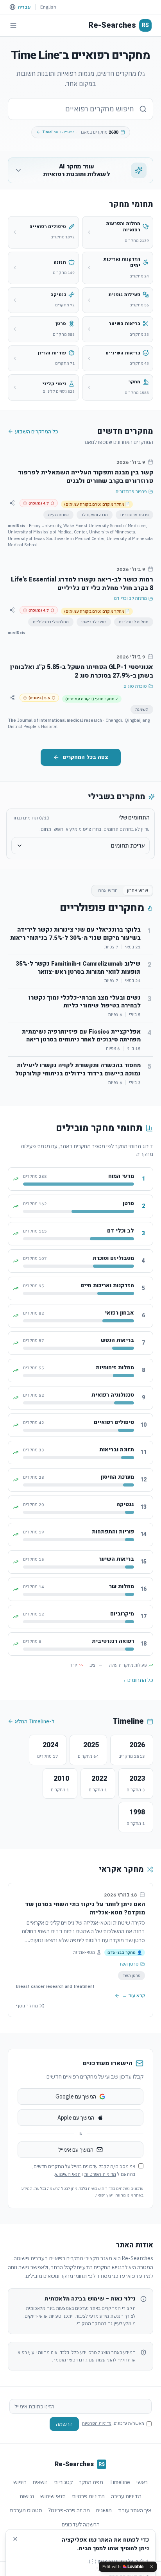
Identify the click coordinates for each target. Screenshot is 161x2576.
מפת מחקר (91, 2482)
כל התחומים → (137, 1680)
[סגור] (15, 2539)
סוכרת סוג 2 (135, 686)
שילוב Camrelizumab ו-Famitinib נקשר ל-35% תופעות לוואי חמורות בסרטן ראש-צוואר (78, 968)
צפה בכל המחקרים (85, 757)
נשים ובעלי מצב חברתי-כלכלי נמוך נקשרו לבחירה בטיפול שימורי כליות (85, 1002)
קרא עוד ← (134, 1996)
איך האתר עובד (135, 2510)
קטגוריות (63, 2482)
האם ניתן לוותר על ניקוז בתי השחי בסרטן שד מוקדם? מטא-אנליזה (85, 1908)
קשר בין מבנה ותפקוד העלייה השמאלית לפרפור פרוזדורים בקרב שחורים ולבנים (86, 477)
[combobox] (80, 109)
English (48, 7)
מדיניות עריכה (126, 2496)
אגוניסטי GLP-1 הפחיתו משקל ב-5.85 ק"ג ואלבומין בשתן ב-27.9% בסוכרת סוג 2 (82, 671)
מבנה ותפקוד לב (95, 515)
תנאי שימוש (53, 2496)
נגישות (27, 2496)
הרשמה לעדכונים (81, 2524)
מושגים (104, 2510)
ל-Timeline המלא (35, 1721)
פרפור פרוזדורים (131, 492)
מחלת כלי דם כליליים (51, 622)
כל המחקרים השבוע (37, 431)
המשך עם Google (76, 2097)
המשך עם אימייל (76, 2150)
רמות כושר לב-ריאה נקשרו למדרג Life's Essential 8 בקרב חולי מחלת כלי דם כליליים (82, 584)
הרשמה (64, 2424)
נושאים (40, 2482)
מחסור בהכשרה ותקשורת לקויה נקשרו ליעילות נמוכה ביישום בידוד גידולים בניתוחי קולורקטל (78, 1069)
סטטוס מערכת (26, 2510)
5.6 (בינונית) (39, 698)
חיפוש (20, 2482)
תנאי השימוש (68, 2174)
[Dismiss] (152, 2567)
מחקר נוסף (27, 2006)
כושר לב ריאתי (94, 622)
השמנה (142, 709)
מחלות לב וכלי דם (131, 598)
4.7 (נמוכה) (39, 503)
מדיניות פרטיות (88, 2496)
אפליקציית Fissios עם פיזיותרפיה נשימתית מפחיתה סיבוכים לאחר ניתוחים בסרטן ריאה (81, 1036)
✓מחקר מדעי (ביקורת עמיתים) (92, 699)
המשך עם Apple (76, 2118)
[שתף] (12, 503)
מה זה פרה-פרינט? (69, 2510)
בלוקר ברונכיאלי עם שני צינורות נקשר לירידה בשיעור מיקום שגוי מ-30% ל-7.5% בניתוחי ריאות (75, 934)
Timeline (120, 2482)
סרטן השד (129, 1964)
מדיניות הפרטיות (100, 2174)
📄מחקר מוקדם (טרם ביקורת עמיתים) (97, 504)
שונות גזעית (58, 515)
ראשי (142, 2482)
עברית (24, 7)
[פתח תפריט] (13, 25)
